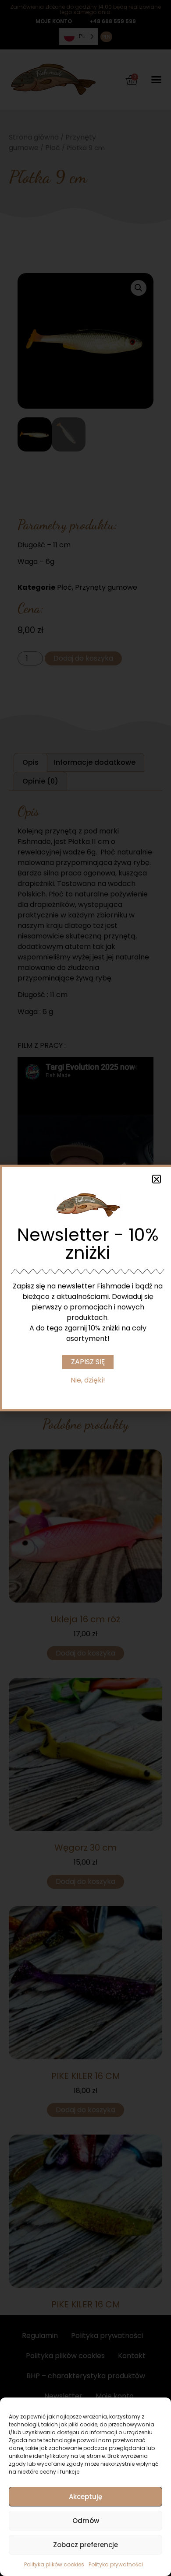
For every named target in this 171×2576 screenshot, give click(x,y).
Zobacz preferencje (85, 2545)
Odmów (86, 2521)
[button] (157, 1179)
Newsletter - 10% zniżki (88, 1244)
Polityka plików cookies (54, 2564)
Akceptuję (85, 2497)
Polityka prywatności (116, 2564)
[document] (85, 1288)
